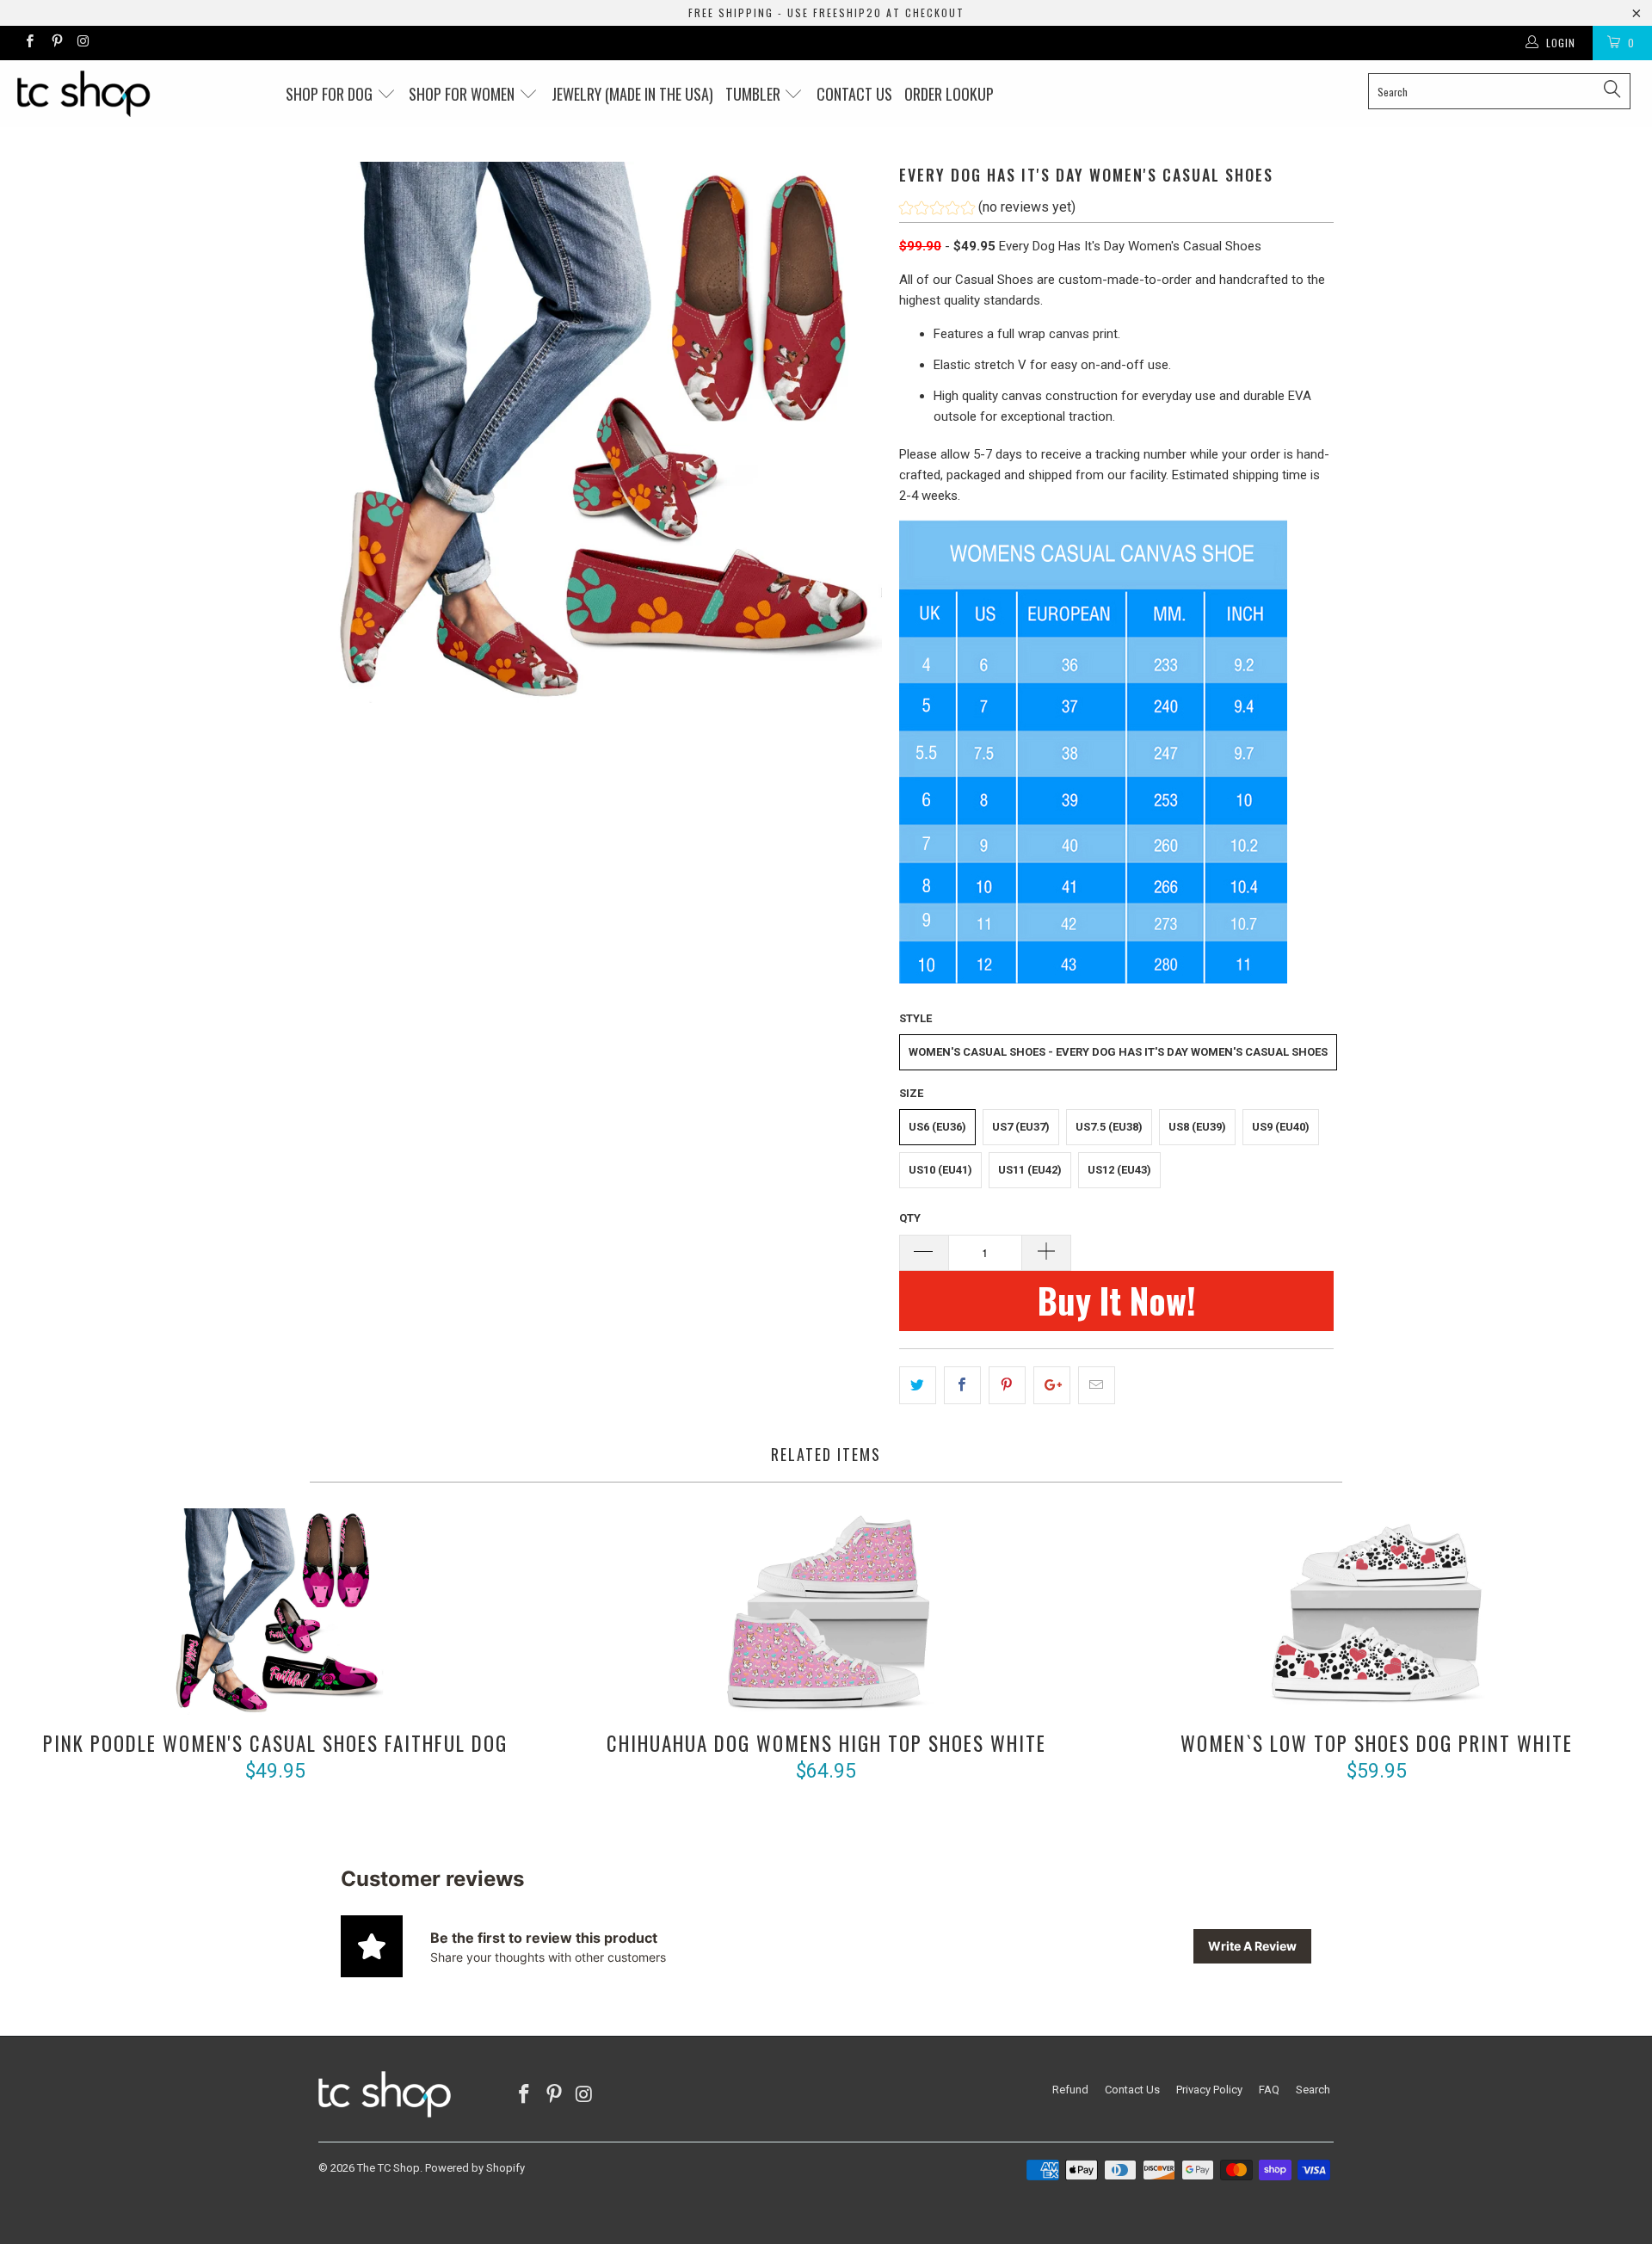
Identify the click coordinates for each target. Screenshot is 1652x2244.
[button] (987, 210)
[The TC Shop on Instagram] (83, 43)
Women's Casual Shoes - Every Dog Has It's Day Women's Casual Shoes (1118, 1052)
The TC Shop (388, 2168)
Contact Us (1132, 2090)
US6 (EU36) (937, 1127)
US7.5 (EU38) (1109, 1127)
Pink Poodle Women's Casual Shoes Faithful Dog (275, 1616)
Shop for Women (463, 94)
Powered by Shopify (475, 2168)
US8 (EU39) (1197, 1127)
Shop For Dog (331, 94)
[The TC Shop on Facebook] (29, 43)
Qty (910, 1218)
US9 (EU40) (1281, 1127)
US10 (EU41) (940, 1170)
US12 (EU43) (1119, 1170)
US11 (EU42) (1030, 1170)
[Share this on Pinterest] (1007, 1385)
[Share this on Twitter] (918, 1385)
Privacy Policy (1209, 2090)
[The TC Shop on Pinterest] (55, 43)
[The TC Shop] (141, 94)
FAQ (1269, 2090)
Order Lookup (949, 94)
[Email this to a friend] (1097, 1385)
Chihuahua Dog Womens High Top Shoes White (826, 1616)
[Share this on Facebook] (962, 1385)
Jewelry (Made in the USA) (632, 94)
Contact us (854, 94)
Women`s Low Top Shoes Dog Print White (1377, 1616)
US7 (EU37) (1021, 1127)
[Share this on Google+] (1052, 1385)
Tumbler (755, 94)
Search (1313, 2090)
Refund (1070, 2090)
